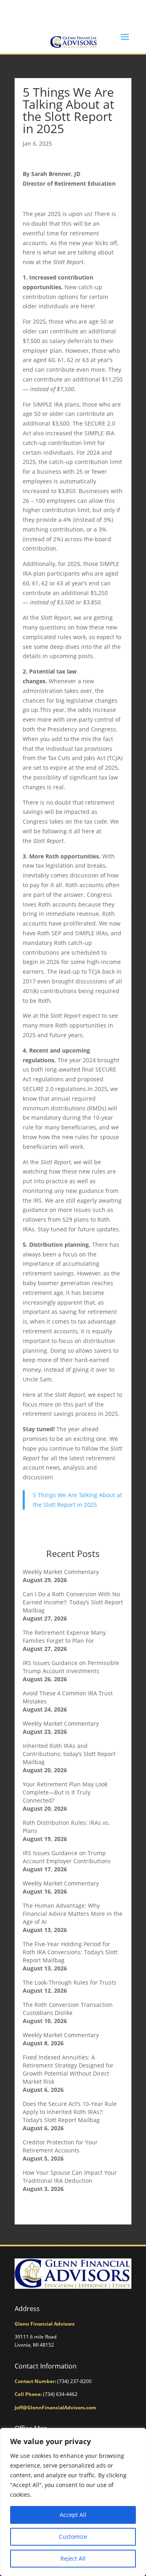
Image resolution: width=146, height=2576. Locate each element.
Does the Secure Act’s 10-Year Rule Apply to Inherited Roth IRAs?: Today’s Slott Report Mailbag (70, 2112)
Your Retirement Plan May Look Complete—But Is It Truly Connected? (65, 1792)
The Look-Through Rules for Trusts (70, 1982)
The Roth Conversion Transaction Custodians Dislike (68, 2009)
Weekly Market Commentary (61, 1572)
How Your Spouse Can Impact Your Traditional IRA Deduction (70, 2177)
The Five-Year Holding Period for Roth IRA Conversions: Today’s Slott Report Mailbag (70, 1952)
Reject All (73, 2558)
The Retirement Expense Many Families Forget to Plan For (64, 1636)
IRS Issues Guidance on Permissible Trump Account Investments (71, 1667)
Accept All (73, 2515)
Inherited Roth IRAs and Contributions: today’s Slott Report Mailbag (69, 1754)
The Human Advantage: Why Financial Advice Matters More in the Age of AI (73, 1914)
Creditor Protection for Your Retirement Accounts (60, 2146)
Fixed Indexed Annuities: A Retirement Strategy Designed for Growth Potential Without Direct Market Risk (68, 2069)
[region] (73, 2502)
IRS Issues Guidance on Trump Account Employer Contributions (67, 1857)
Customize (73, 2537)
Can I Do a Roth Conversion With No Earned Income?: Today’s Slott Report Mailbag (73, 1602)
